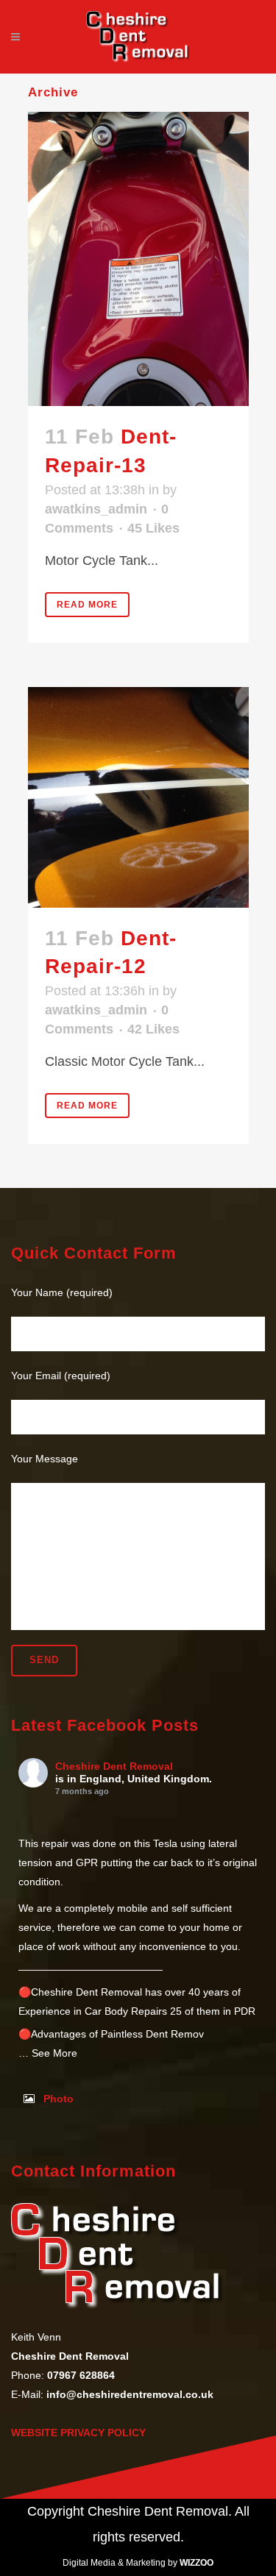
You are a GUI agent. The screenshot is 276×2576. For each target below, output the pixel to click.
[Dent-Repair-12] (138, 797)
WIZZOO (197, 2563)
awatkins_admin (96, 509)
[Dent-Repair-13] (138, 259)
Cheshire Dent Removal (114, 1766)
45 (153, 528)
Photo (59, 2099)
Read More (87, 605)
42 (153, 1029)
